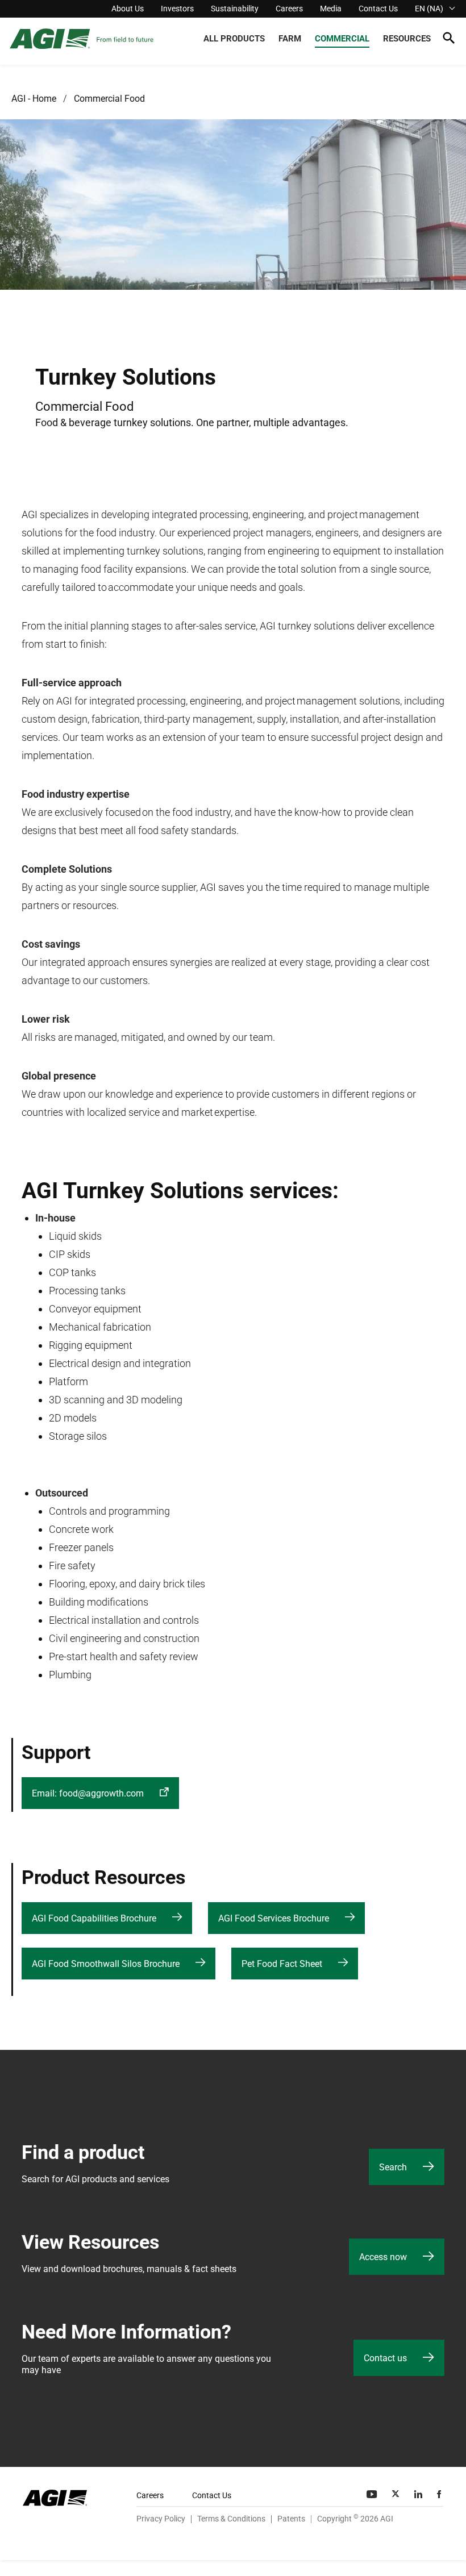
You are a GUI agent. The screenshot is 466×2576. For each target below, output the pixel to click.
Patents (291, 2519)
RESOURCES (407, 39)
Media (331, 9)
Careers (289, 9)
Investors (177, 9)
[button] (449, 40)
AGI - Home (34, 99)
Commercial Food (109, 99)
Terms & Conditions (231, 2519)
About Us (128, 9)
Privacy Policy (161, 2519)
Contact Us (378, 9)
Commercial (342, 39)
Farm (290, 39)
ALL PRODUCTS (234, 39)
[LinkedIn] (419, 2494)
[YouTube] (373, 2494)
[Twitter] (397, 2494)
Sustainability (235, 9)
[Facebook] (440, 2494)
